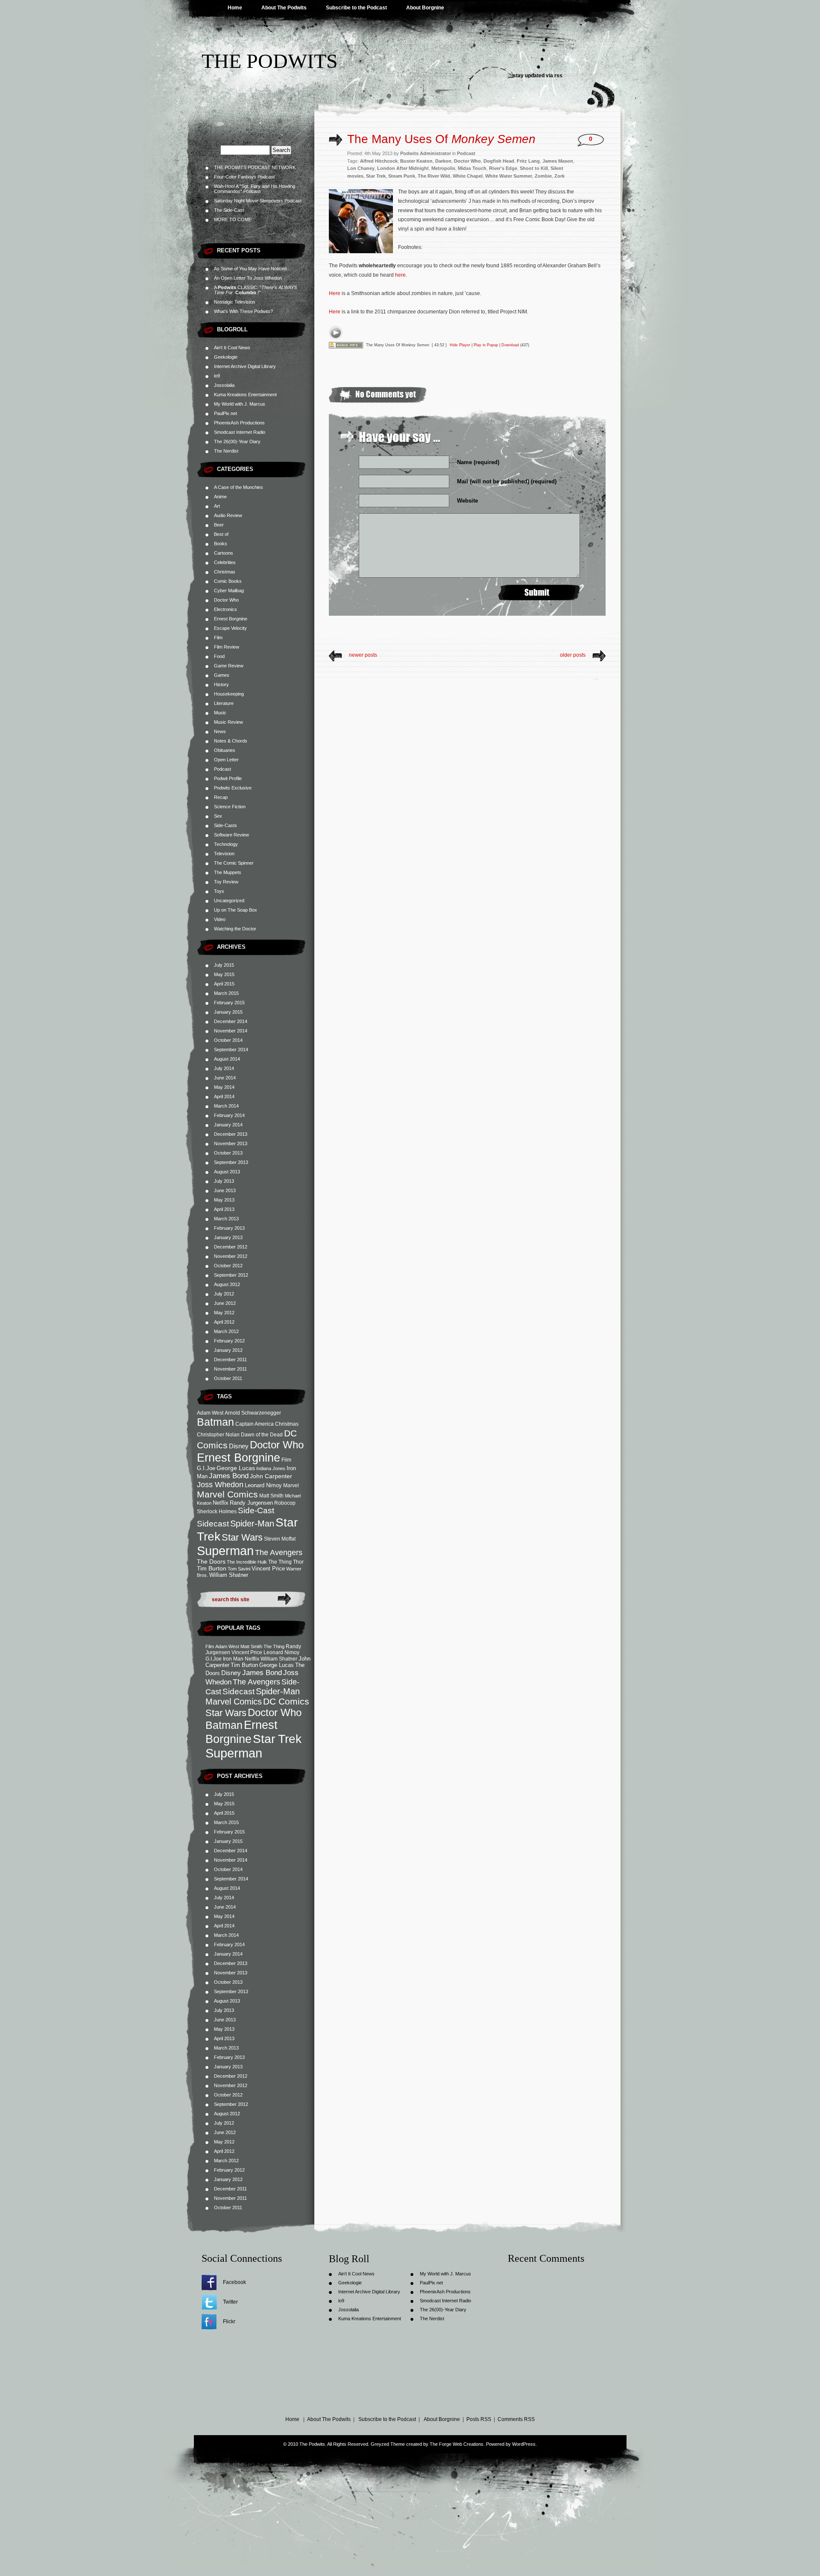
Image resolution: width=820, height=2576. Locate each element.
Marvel (291, 1485)
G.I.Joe (206, 1468)
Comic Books (228, 581)
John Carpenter (271, 1476)
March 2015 (226, 993)
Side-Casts (225, 825)
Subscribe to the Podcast (356, 8)
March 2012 (226, 1331)
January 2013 (228, 1237)
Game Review (229, 666)
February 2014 (229, 1115)
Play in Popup (486, 345)
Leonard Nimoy (263, 1485)
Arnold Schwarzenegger (253, 1413)
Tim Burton (212, 1568)
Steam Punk (402, 176)
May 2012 (224, 1313)
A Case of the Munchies (239, 487)
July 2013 (224, 1181)
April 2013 (224, 1209)
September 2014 (231, 1050)
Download (510, 345)
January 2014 (228, 1125)
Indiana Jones (271, 1468)
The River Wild (434, 176)
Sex (218, 816)
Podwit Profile (228, 778)
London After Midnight (403, 168)
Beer (219, 525)
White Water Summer (509, 176)
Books (221, 544)
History (221, 684)
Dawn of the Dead (262, 1434)
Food (219, 656)
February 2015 (229, 1003)
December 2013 (231, 1134)
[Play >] (336, 333)
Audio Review (228, 515)
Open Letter (226, 760)
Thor (298, 1562)
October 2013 (228, 1153)
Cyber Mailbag (229, 591)
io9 (217, 376)
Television (224, 854)
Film (218, 637)
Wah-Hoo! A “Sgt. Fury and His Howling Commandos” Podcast (255, 189)
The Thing (280, 1562)
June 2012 (225, 1303)
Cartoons (224, 553)
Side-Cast (256, 1510)
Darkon (443, 161)
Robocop (285, 1503)
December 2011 (230, 1360)
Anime (220, 497)
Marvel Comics (227, 1494)
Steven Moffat (280, 1539)
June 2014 (225, 1078)
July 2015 (224, 965)
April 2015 (224, 984)
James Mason (558, 161)
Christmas (225, 572)
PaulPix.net (225, 413)
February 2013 (229, 1228)
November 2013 (231, 1143)
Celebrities (225, 562)
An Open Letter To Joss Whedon (248, 278)
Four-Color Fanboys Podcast (244, 177)
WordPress (524, 2444)
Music (220, 713)
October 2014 (228, 1040)
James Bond (229, 1476)
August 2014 (227, 1059)
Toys (219, 891)
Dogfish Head (499, 161)
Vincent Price (268, 1569)
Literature (224, 703)
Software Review (231, 835)
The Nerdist (226, 451)
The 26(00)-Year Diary (237, 442)
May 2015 (224, 974)
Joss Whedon (220, 1485)
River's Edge (503, 168)
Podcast (223, 769)
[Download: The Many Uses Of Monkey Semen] (346, 345)
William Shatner (229, 1575)
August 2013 (227, 1172)
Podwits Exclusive (233, 788)
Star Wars (242, 1537)
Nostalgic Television (234, 302)
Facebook (234, 2282)
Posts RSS (479, 2419)
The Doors (211, 1561)
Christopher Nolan (218, 1434)
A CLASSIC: (255, 290)
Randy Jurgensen (251, 1503)
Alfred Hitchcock (379, 161)
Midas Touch (472, 168)
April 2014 (224, 1096)
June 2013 (225, 1190)
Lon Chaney (361, 168)
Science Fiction (230, 807)
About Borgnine (425, 8)
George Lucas (236, 1468)
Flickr (229, 2322)
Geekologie (226, 357)
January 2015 (228, 1012)
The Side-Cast (229, 210)
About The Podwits (284, 8)
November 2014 (231, 1031)
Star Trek (277, 1739)
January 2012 (228, 1350)
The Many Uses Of (441, 139)
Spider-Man (252, 1523)
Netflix (221, 1503)
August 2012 (227, 1284)
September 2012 (231, 1275)
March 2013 (226, 1219)
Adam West (210, 1413)
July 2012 (224, 1294)
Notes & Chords (231, 741)
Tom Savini (239, 1569)
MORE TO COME (233, 219)
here (400, 275)
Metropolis (443, 168)
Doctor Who (226, 600)
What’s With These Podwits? (243, 311)
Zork (559, 176)
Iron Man (233, 1659)
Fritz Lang (528, 161)
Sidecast (213, 1523)
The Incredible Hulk (247, 1562)
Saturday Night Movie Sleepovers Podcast (258, 201)
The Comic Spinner (234, 863)
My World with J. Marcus (240, 404)
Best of (221, 534)
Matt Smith (271, 1496)
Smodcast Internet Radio (240, 432)
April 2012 (224, 1322)
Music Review (228, 722)
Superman (225, 1551)
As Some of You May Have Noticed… (253, 269)
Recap (221, 797)
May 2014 (224, 1087)
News (220, 731)
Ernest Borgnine (231, 619)
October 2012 (228, 1266)
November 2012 (231, 1256)
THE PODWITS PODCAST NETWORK (255, 167)
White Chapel (468, 176)
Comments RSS (516, 2419)
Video (220, 919)
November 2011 (230, 1369)
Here (335, 293)
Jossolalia (224, 385)
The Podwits (270, 61)
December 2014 (231, 1021)
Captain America (255, 1424)
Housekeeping (229, 694)
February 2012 (229, 1341)
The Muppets (228, 872)
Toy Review (226, 882)
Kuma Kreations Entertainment (245, 395)
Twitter (230, 2302)
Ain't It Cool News (232, 348)
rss (558, 76)
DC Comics (286, 1701)
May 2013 (224, 1200)
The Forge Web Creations (457, 2444)
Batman (215, 1422)
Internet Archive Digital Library (245, 366)
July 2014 (224, 1068)
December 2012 (231, 1247)
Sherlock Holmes (217, 1511)
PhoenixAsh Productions (239, 423)
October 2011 (228, 1378)
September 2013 (231, 1162)
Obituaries (225, 750)
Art (217, 506)
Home (235, 8)
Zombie (543, 176)
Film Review (227, 647)
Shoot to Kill (534, 168)
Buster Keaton (416, 161)
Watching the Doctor (235, 929)
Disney (239, 1446)
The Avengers (279, 1552)
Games (222, 675)
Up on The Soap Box (236, 910)
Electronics (225, 609)
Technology (226, 844)
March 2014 (226, 1106)
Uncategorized (229, 901)
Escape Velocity (230, 628)
